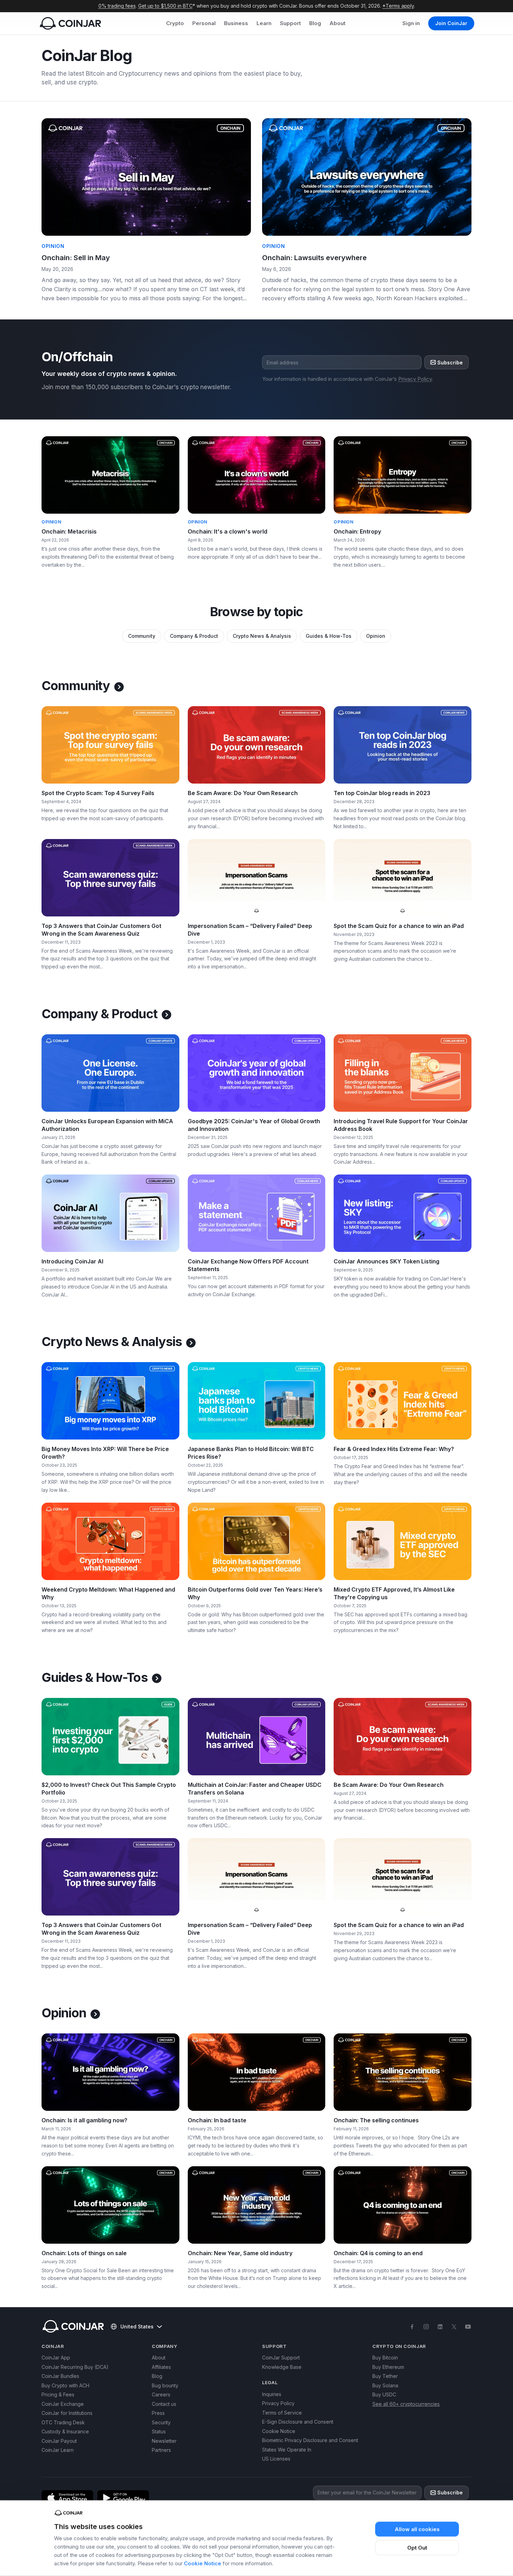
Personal (204, 23)
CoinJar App (56, 2358)
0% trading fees (117, 6)
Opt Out (417, 2548)
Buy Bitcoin (385, 2358)
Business (236, 23)
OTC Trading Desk (63, 2422)
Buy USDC (384, 2394)
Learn (264, 23)
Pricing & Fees (58, 2394)
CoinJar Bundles (60, 2376)
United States (137, 2326)
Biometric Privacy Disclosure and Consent (310, 2440)
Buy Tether (385, 2376)
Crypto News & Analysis (262, 636)
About (337, 23)
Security (161, 2422)
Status (159, 2431)
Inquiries (272, 2394)
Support (290, 23)
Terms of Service (282, 2413)
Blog (315, 23)
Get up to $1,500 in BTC (165, 6)
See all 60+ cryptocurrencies (406, 2404)
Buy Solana (385, 2385)
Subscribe (450, 362)
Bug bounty (165, 2385)
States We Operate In (287, 2450)
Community (142, 636)
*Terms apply (398, 6)
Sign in (411, 23)
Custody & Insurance (65, 2431)
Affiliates (161, 2367)
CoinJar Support (281, 2358)
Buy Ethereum (388, 2367)
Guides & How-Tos (329, 636)
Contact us (164, 2404)
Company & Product (194, 636)
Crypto (175, 23)
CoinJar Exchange (63, 2404)
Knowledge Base (282, 2367)
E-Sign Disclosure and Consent (298, 2422)
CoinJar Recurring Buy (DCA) (75, 2367)
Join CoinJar (451, 23)
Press (158, 2413)
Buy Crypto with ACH (65, 2385)
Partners (161, 2450)
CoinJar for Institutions (67, 2413)
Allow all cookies (417, 2529)
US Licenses (276, 2459)
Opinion (376, 636)
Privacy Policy (415, 379)
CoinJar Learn (58, 2450)
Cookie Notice (203, 2563)
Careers (161, 2394)
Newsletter (164, 2441)
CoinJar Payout (59, 2441)
